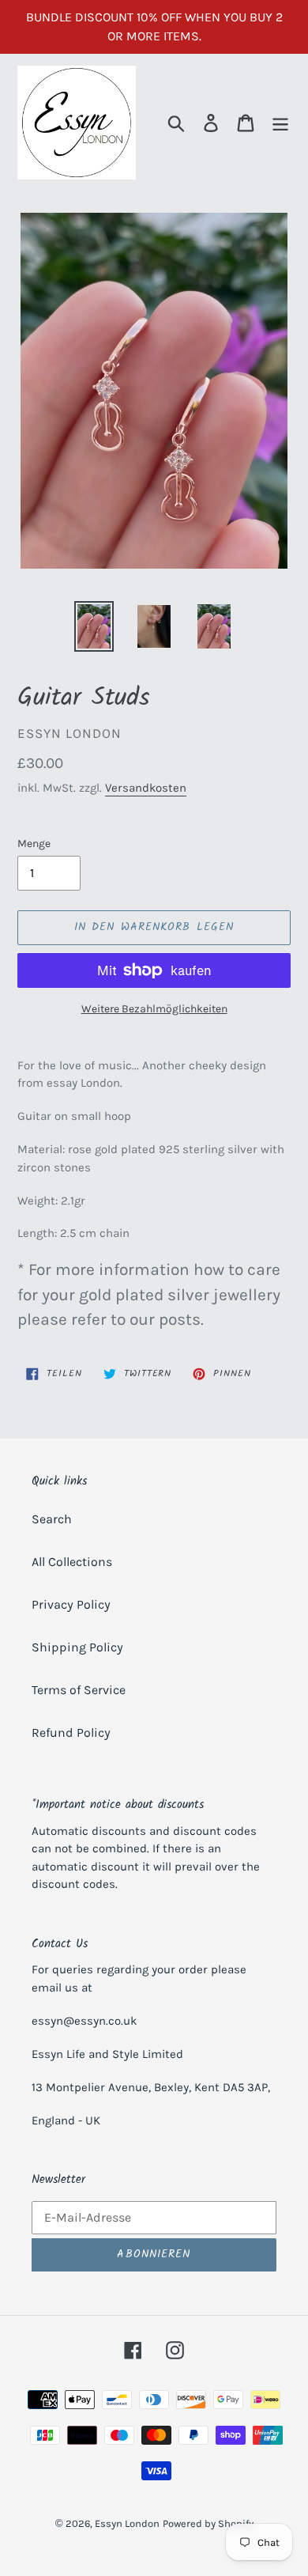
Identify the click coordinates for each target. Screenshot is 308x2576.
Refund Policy (71, 1732)
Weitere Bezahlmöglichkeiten (154, 1009)
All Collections (72, 1562)
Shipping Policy (77, 1647)
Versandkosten (146, 788)
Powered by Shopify (208, 2523)
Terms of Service (79, 1690)
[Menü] (280, 123)
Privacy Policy (71, 1604)
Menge (34, 844)
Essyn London (127, 2523)
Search (52, 1519)
